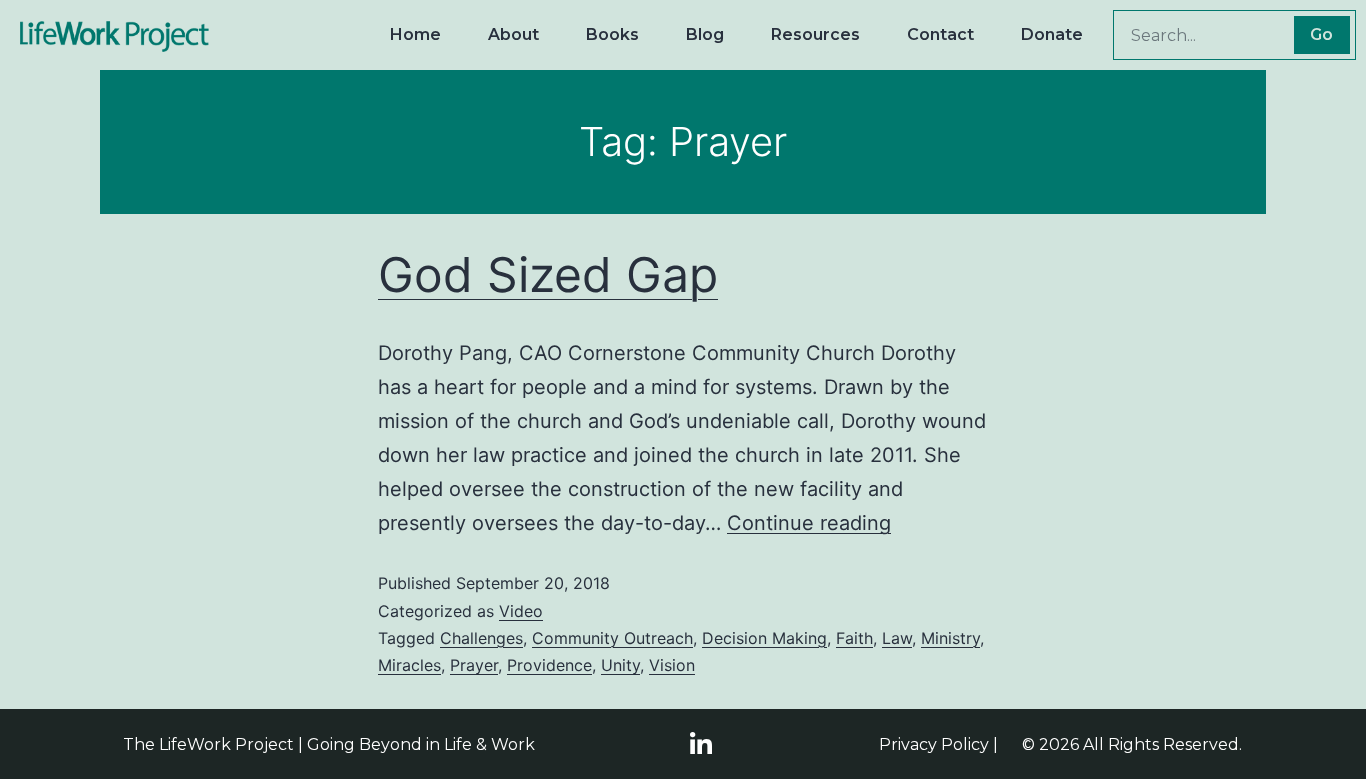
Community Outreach (612, 638)
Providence (549, 665)
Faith (854, 638)
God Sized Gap (548, 274)
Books (612, 34)
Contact (940, 34)
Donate (1052, 34)
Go (1321, 34)
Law (897, 638)
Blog (705, 34)
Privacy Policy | (938, 744)
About (513, 34)
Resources (815, 34)
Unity (620, 665)
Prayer (474, 665)
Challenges (481, 638)
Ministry (950, 638)
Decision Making (764, 638)
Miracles (409, 665)
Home (415, 34)
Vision (672, 665)
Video (521, 611)
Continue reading (809, 523)
